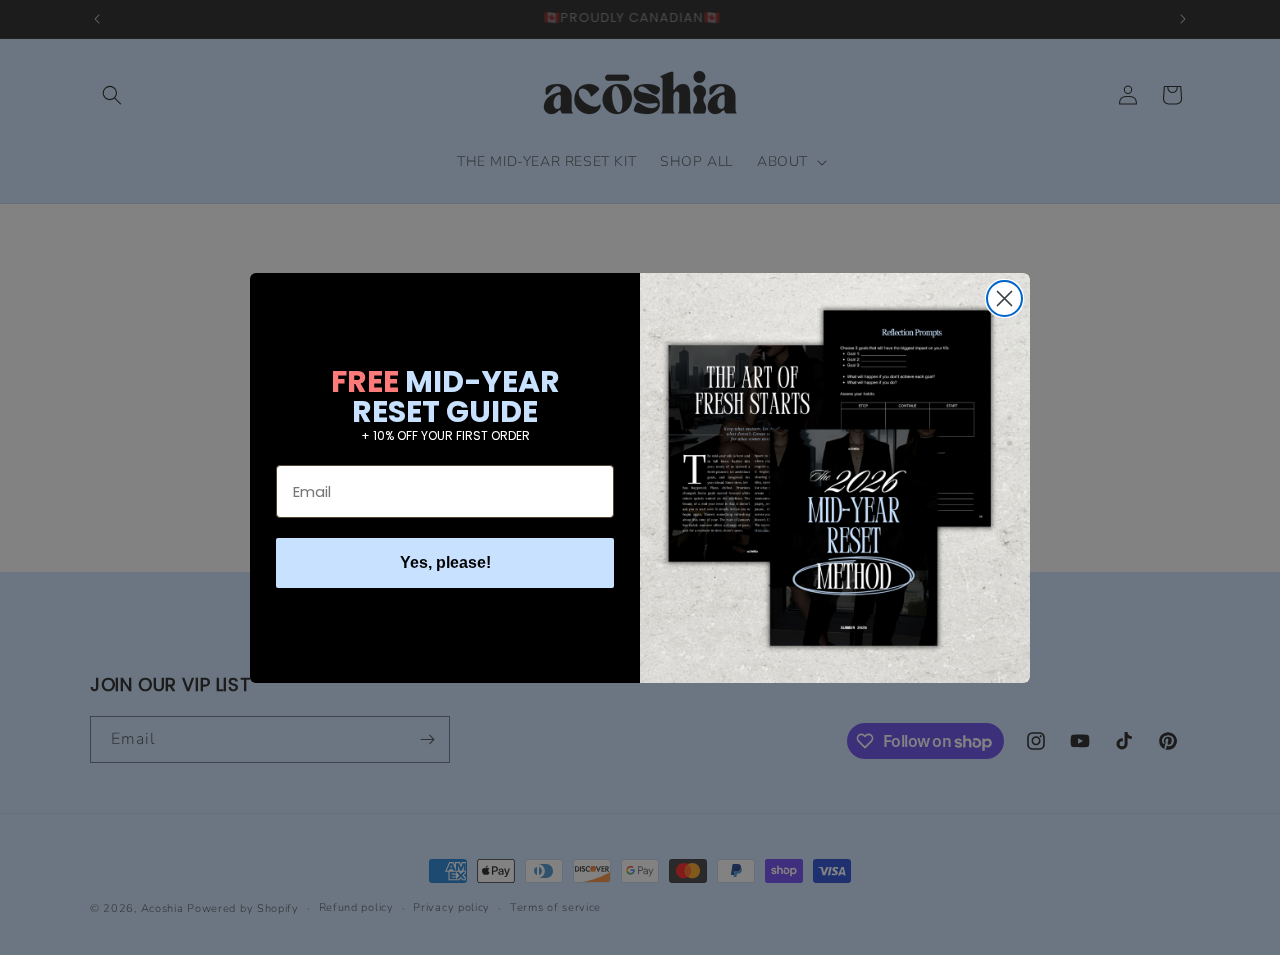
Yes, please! (445, 562)
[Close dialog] (1004, 298)
